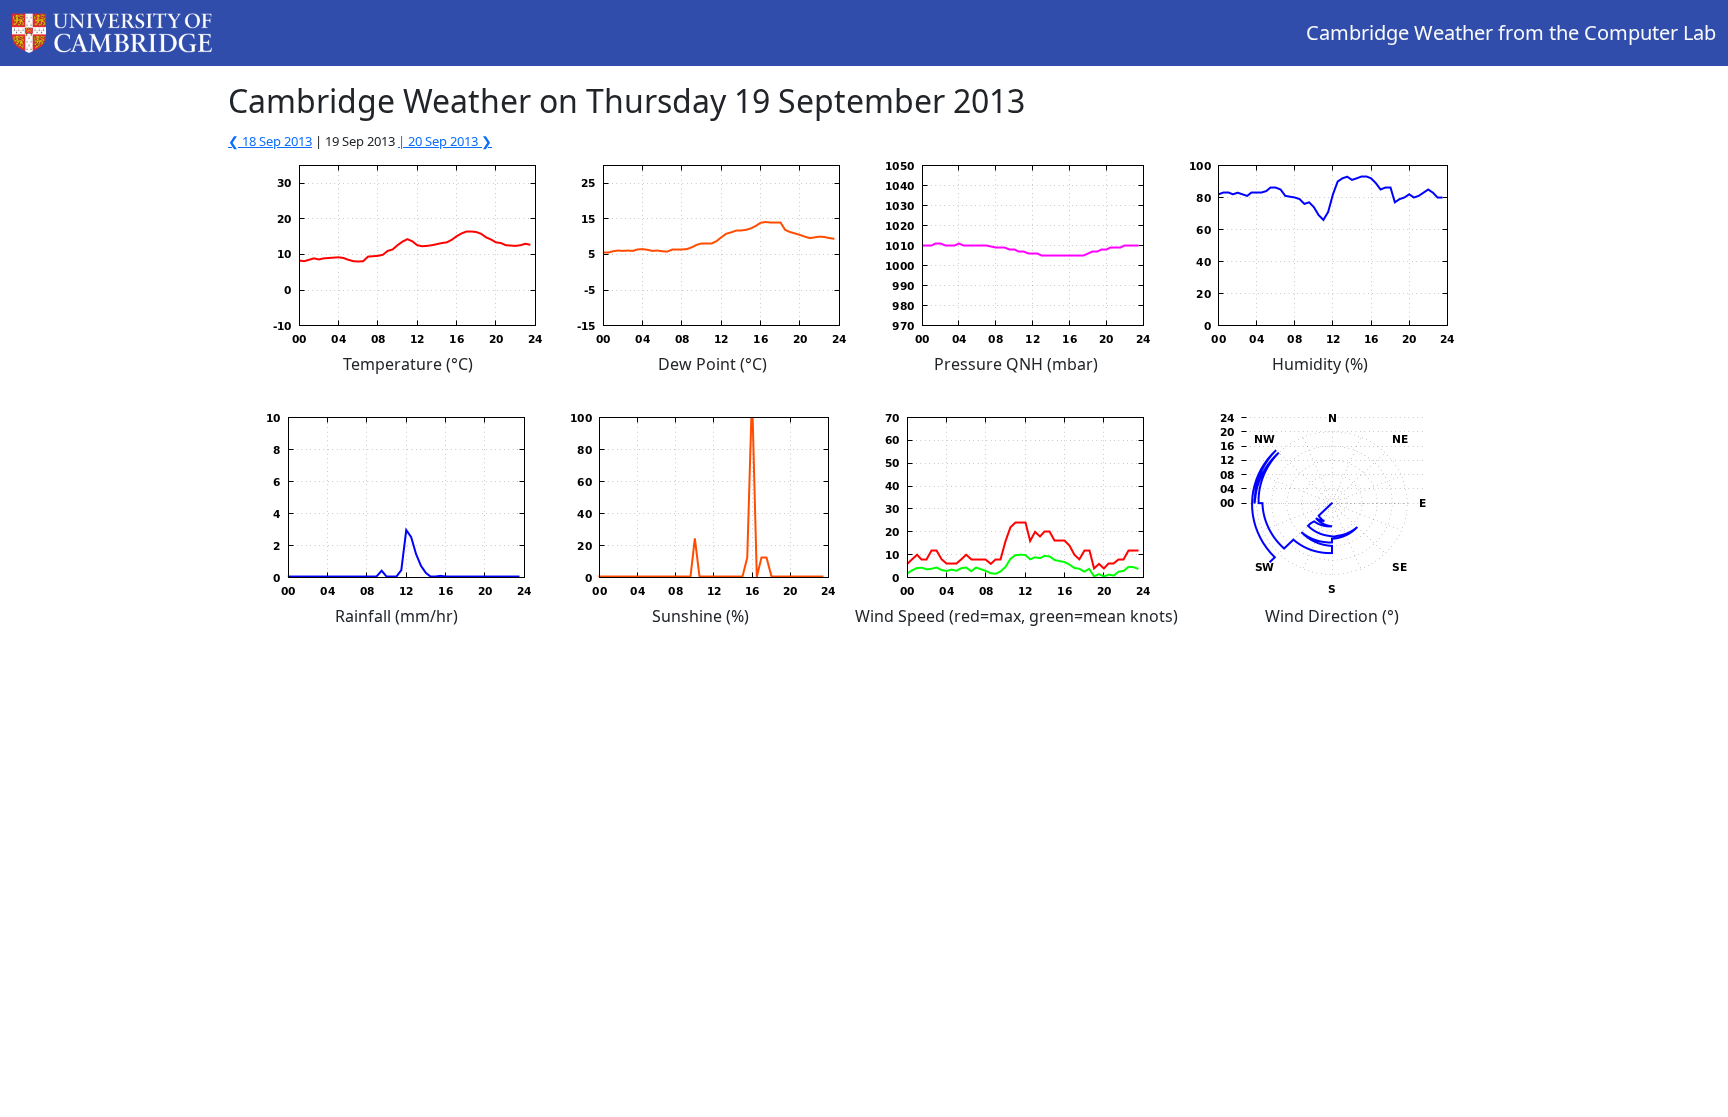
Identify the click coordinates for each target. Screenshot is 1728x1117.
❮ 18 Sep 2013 (270, 141)
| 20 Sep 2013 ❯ (445, 141)
